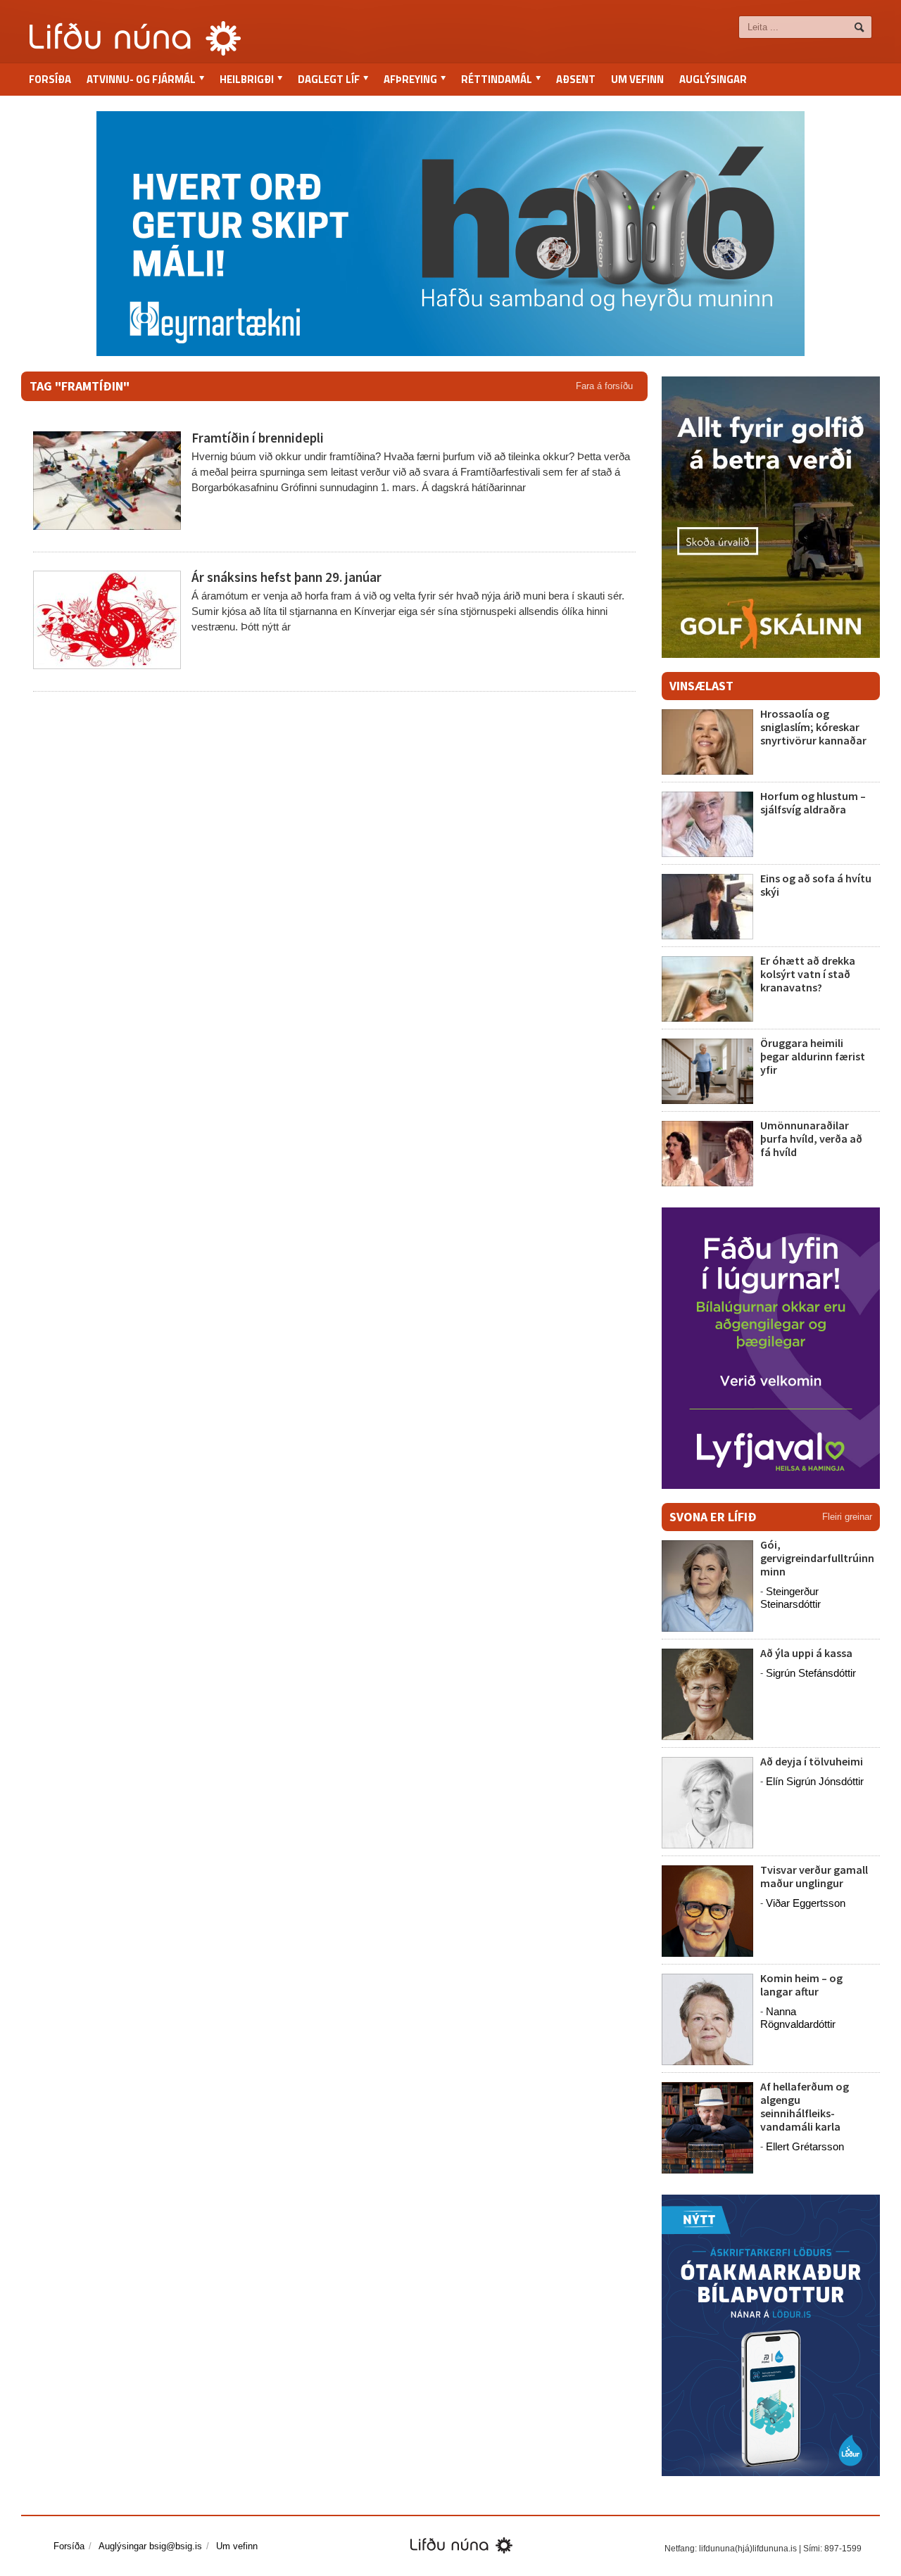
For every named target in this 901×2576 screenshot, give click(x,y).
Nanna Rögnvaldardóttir (798, 2018)
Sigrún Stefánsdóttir (811, 1673)
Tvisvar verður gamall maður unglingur (814, 1876)
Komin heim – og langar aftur (801, 1985)
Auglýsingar (713, 79)
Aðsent (576, 79)
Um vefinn (637, 79)
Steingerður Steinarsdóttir (790, 1598)
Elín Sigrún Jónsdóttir (815, 1781)
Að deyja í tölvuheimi (813, 1761)
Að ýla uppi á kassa (806, 1653)
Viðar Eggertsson (806, 1903)
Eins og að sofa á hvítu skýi (816, 885)
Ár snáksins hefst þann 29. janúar (286, 577)
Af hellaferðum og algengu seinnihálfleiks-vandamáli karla (805, 2107)
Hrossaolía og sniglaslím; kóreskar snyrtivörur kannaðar (813, 727)
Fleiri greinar (847, 1517)
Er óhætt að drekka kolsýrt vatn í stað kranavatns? (808, 974)
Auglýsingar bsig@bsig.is (150, 2546)
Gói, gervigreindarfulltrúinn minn (817, 1558)
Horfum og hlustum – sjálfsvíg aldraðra (813, 802)
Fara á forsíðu (604, 386)
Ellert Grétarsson (805, 2146)
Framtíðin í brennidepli (258, 438)
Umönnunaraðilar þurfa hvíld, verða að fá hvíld (811, 1138)
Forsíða (50, 79)
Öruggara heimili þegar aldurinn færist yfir (813, 1056)
